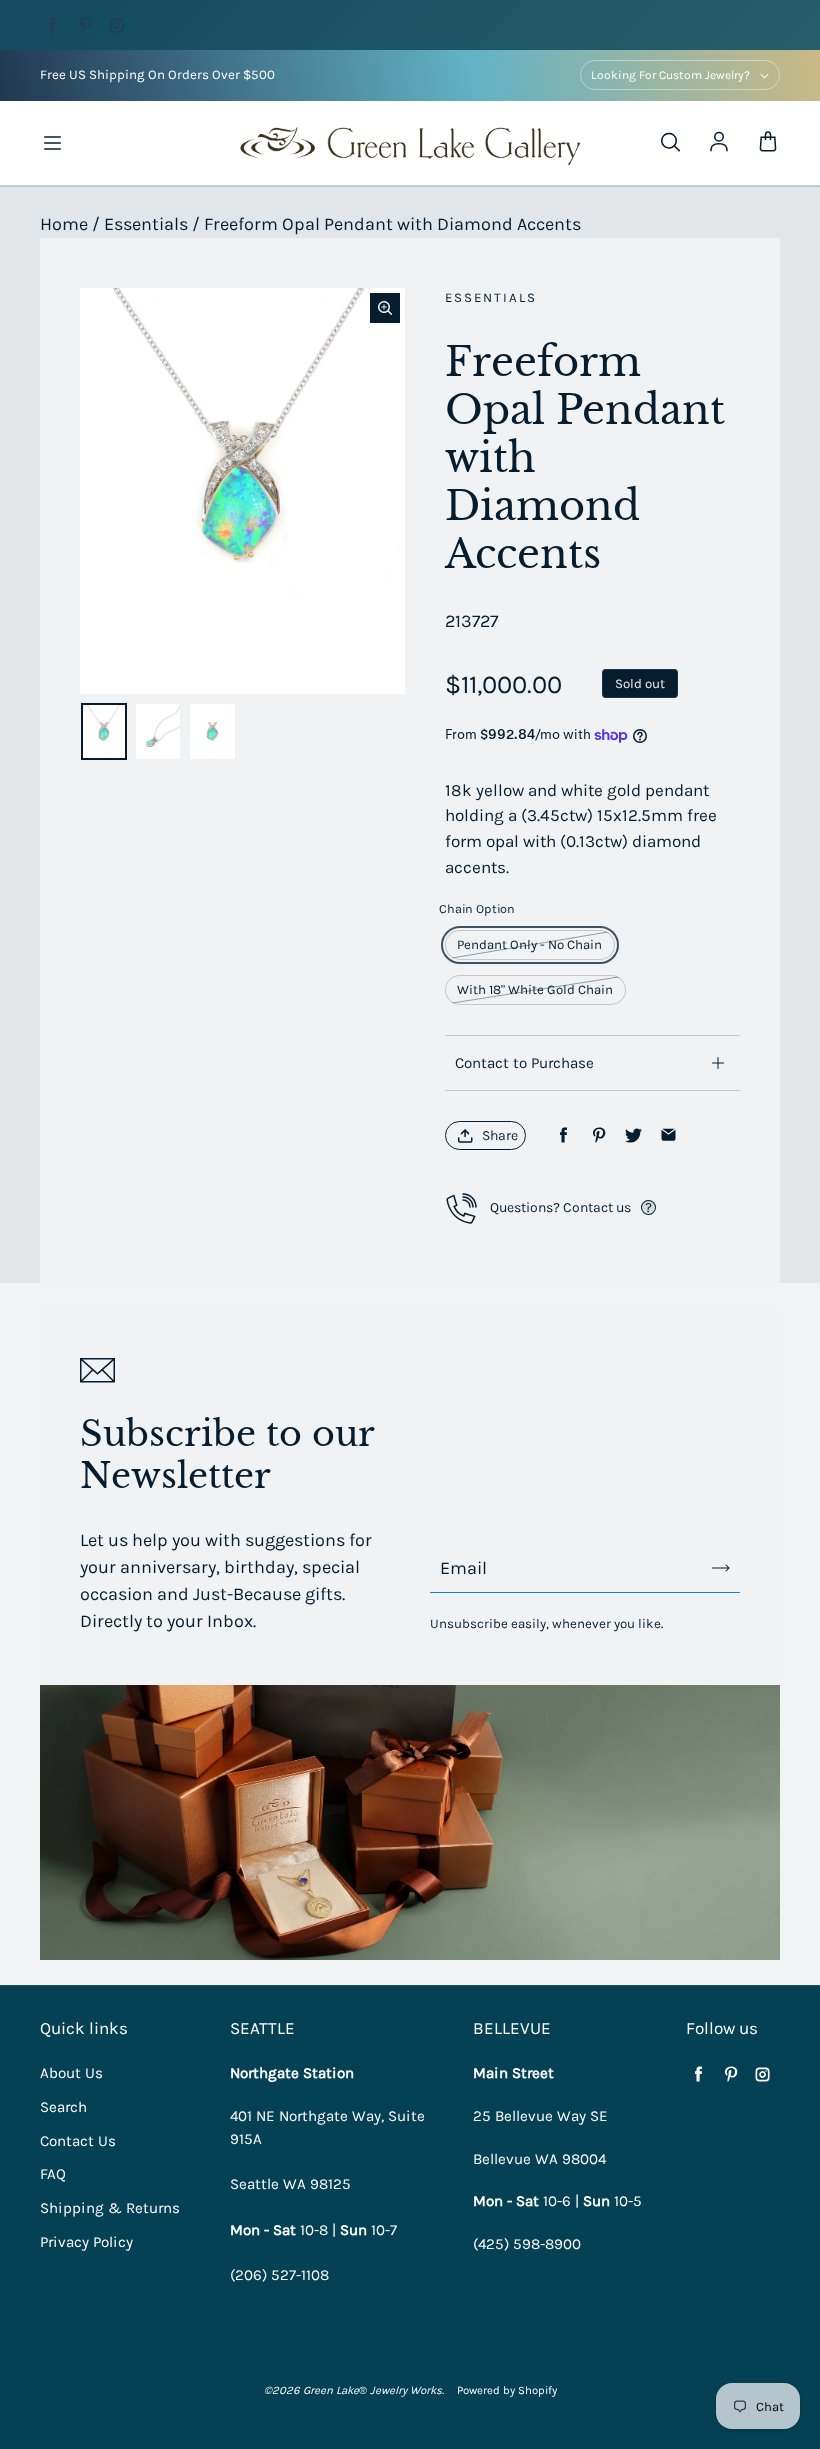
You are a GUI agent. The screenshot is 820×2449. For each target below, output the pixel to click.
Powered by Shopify (507, 2390)
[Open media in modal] (385, 308)
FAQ (53, 2174)
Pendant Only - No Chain (529, 944)
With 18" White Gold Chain (535, 989)
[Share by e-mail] (668, 1135)
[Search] (670, 143)
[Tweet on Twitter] (633, 1135)
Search (63, 2107)
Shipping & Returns (110, 2208)
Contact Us (78, 2141)
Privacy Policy (86, 2242)
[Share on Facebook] (563, 1135)
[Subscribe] (721, 1568)
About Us (71, 2073)
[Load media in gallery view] (104, 731)
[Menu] (52, 143)
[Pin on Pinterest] (598, 1135)
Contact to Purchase (524, 1063)
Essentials (146, 224)
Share (500, 1135)
